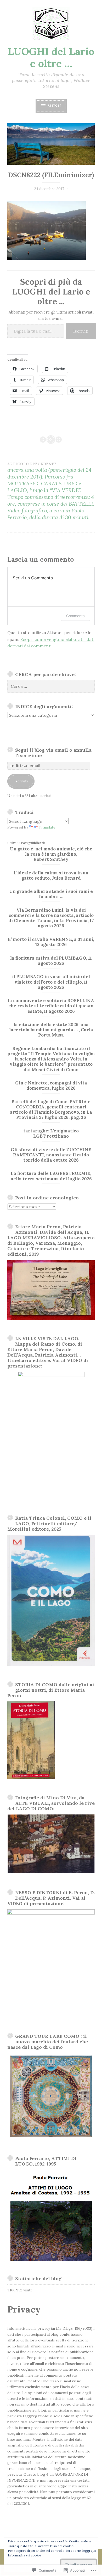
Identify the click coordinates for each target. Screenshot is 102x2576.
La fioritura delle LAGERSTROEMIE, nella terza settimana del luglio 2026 (51, 1176)
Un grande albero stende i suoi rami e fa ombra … (51, 894)
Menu (54, 106)
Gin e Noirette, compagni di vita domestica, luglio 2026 (51, 1085)
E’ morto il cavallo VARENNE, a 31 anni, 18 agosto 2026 (51, 942)
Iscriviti (81, 331)
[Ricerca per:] (51, 686)
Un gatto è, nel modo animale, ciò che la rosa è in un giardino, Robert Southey (51, 854)
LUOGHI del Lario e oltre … (51, 57)
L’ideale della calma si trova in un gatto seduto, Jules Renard (51, 875)
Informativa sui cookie (24, 2555)
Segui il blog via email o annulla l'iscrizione (53, 753)
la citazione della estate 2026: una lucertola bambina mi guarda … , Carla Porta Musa (51, 1030)
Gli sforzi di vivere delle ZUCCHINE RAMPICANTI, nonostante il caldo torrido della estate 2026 (51, 1155)
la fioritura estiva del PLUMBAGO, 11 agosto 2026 (51, 961)
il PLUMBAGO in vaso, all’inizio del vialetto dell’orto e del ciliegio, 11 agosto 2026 (51, 982)
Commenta (75, 616)
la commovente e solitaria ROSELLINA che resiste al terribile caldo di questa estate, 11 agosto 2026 (51, 1006)
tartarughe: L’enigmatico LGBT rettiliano (51, 1133)
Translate (47, 827)
